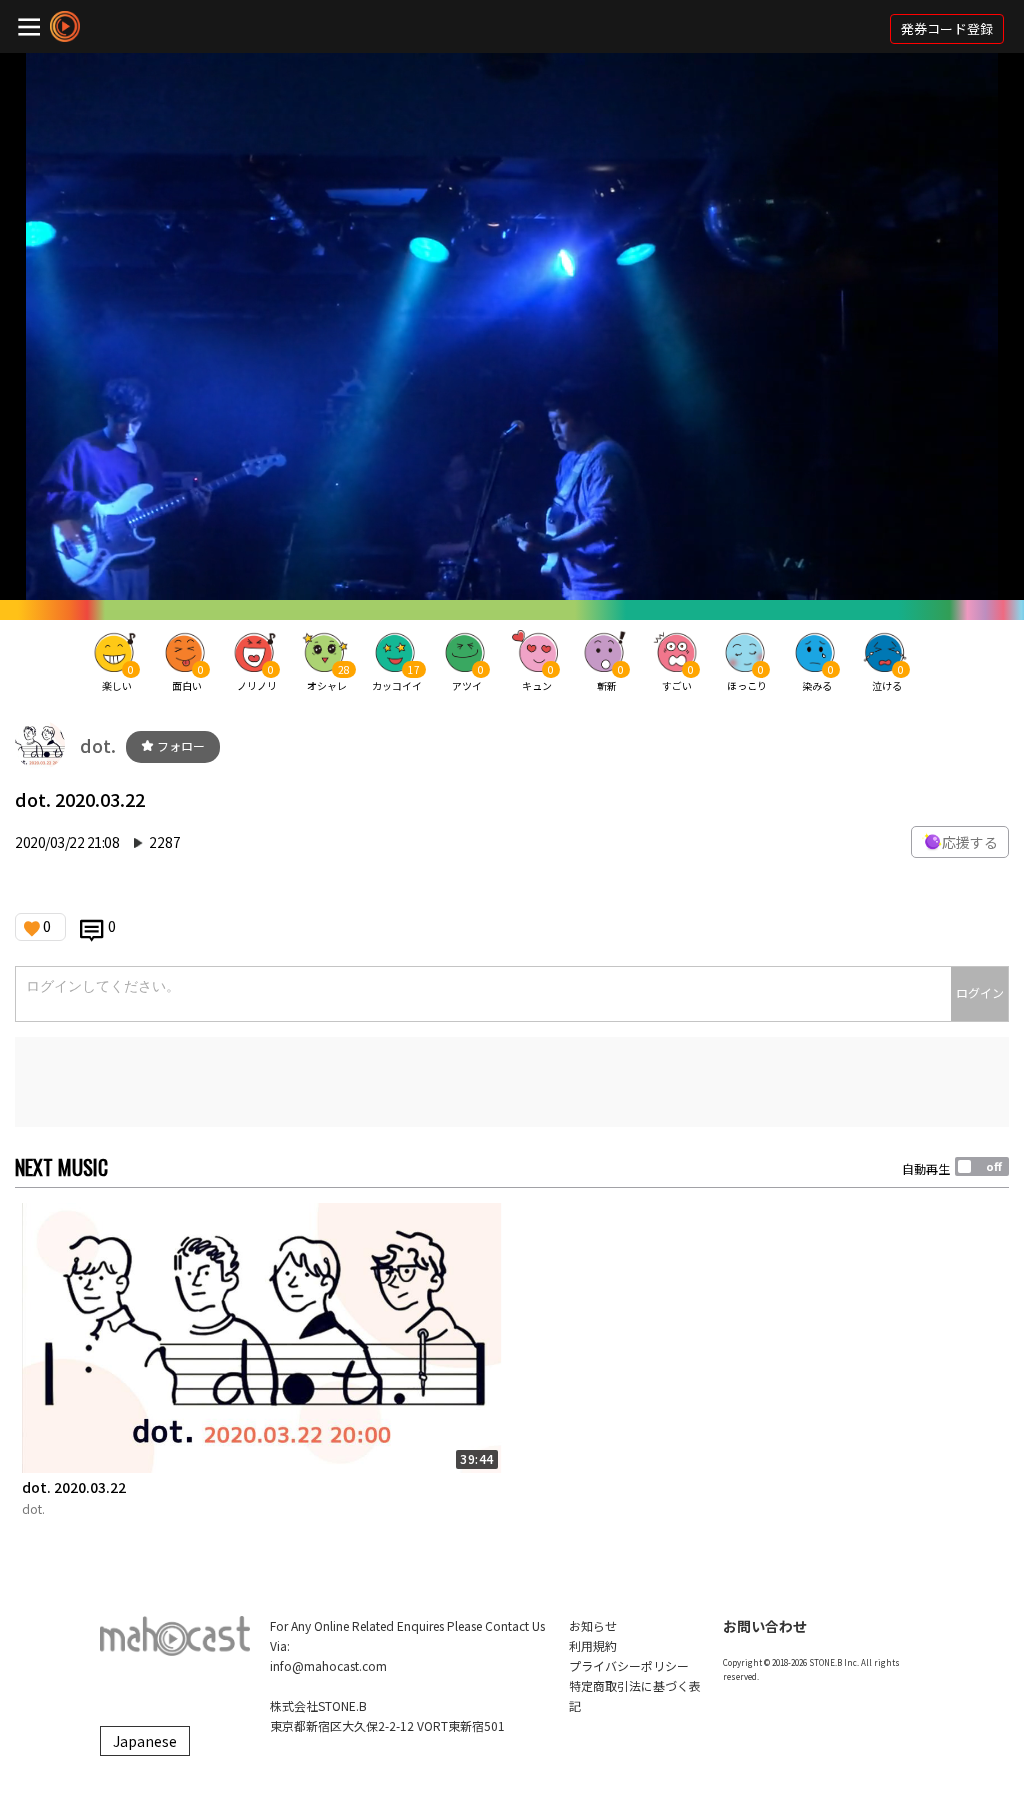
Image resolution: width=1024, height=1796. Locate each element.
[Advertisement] (512, 1082)
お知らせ (593, 1625)
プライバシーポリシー (629, 1665)
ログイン (980, 992)
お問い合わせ (765, 1626)
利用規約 (593, 1645)
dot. (98, 745)
